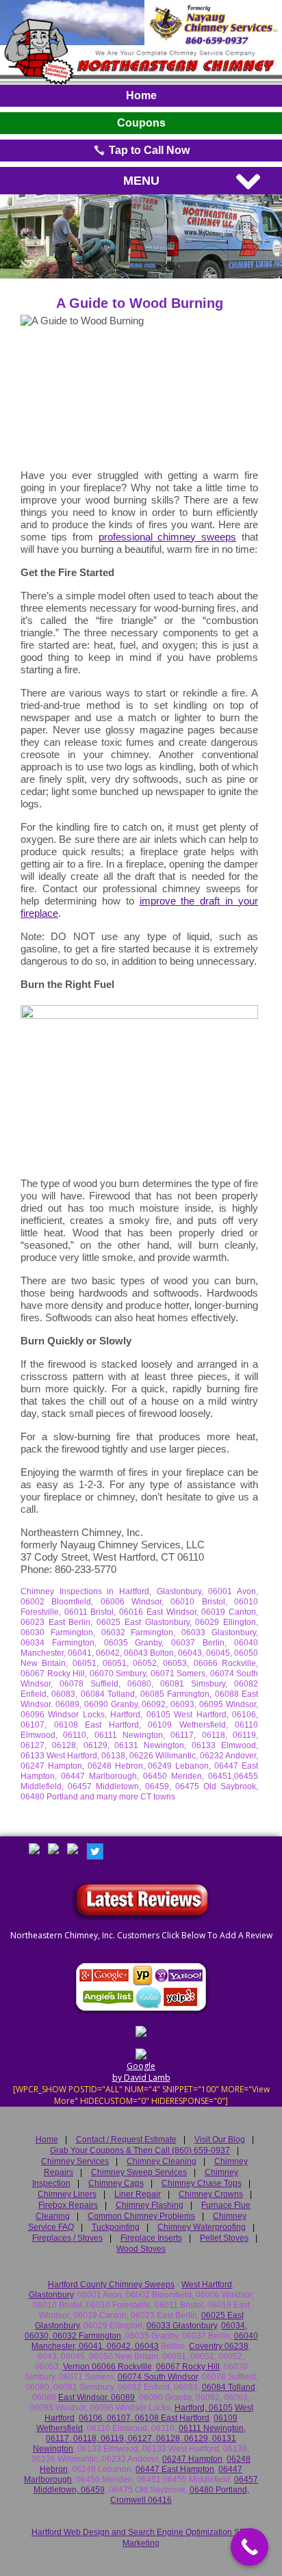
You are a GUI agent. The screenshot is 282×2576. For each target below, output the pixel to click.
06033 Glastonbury (182, 2326)
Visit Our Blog (220, 2139)
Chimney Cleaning (162, 2161)
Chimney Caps (116, 2183)
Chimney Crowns (211, 2194)
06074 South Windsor (158, 2377)
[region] (141, 236)
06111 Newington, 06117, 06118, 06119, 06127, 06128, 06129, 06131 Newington (139, 2438)
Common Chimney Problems (141, 2216)
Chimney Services (75, 2161)
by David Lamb (141, 2078)
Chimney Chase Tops (202, 2183)
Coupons (141, 123)
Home (141, 95)
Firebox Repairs (68, 2205)
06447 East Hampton (175, 2469)
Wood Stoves (141, 2249)
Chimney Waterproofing (202, 2227)
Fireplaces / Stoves (67, 2238)
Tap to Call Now (148, 150)
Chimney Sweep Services (139, 2172)
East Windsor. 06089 (97, 2397)
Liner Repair (138, 2194)
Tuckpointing (116, 2227)
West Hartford (207, 2285)
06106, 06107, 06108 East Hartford (144, 2418)
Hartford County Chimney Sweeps (111, 2285)
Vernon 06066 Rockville (107, 2367)
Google (141, 2066)
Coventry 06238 (219, 2346)
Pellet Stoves (224, 2238)
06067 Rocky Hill (188, 2367)
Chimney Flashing (150, 2205)
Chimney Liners (67, 2194)
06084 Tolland (229, 2387)
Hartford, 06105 (204, 2408)
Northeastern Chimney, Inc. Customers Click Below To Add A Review (141, 1935)
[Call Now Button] (249, 2547)
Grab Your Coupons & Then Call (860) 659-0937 (140, 2150)
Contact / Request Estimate (126, 2139)
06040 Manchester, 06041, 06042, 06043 (145, 2341)
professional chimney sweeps (168, 537)
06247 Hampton (192, 2459)
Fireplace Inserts (151, 2238)
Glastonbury (51, 2295)
